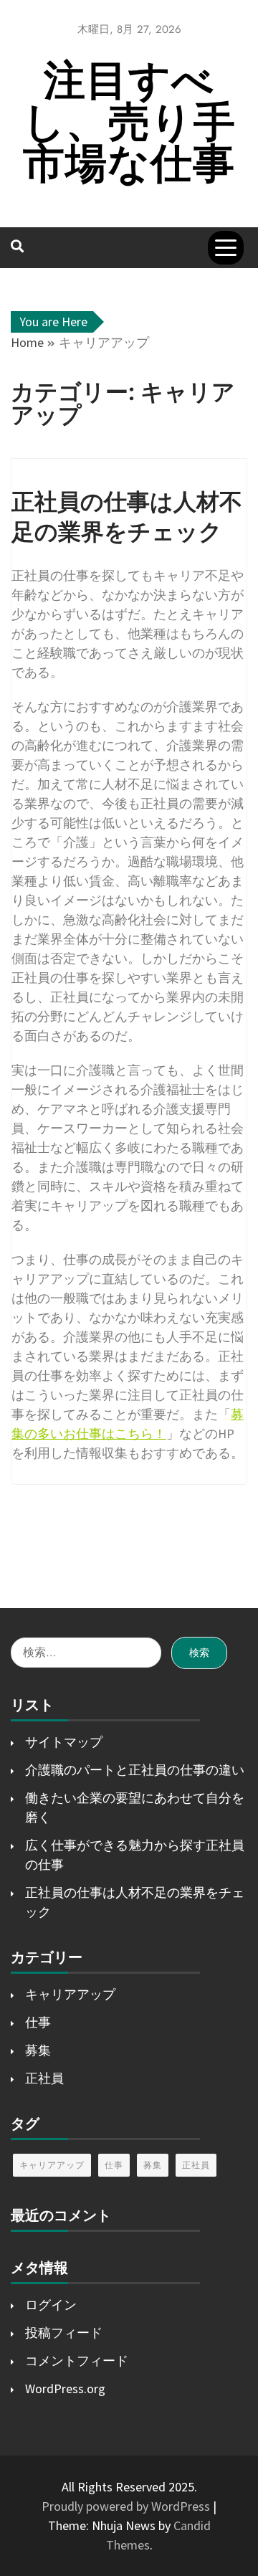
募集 (38, 2050)
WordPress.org (65, 2389)
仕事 (38, 2022)
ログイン (51, 2305)
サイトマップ (64, 1742)
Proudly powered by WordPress (127, 2506)
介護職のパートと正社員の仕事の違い (135, 1770)
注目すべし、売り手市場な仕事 (129, 122)
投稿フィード (64, 2333)
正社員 (44, 2078)
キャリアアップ (70, 1994)
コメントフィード (77, 2361)
